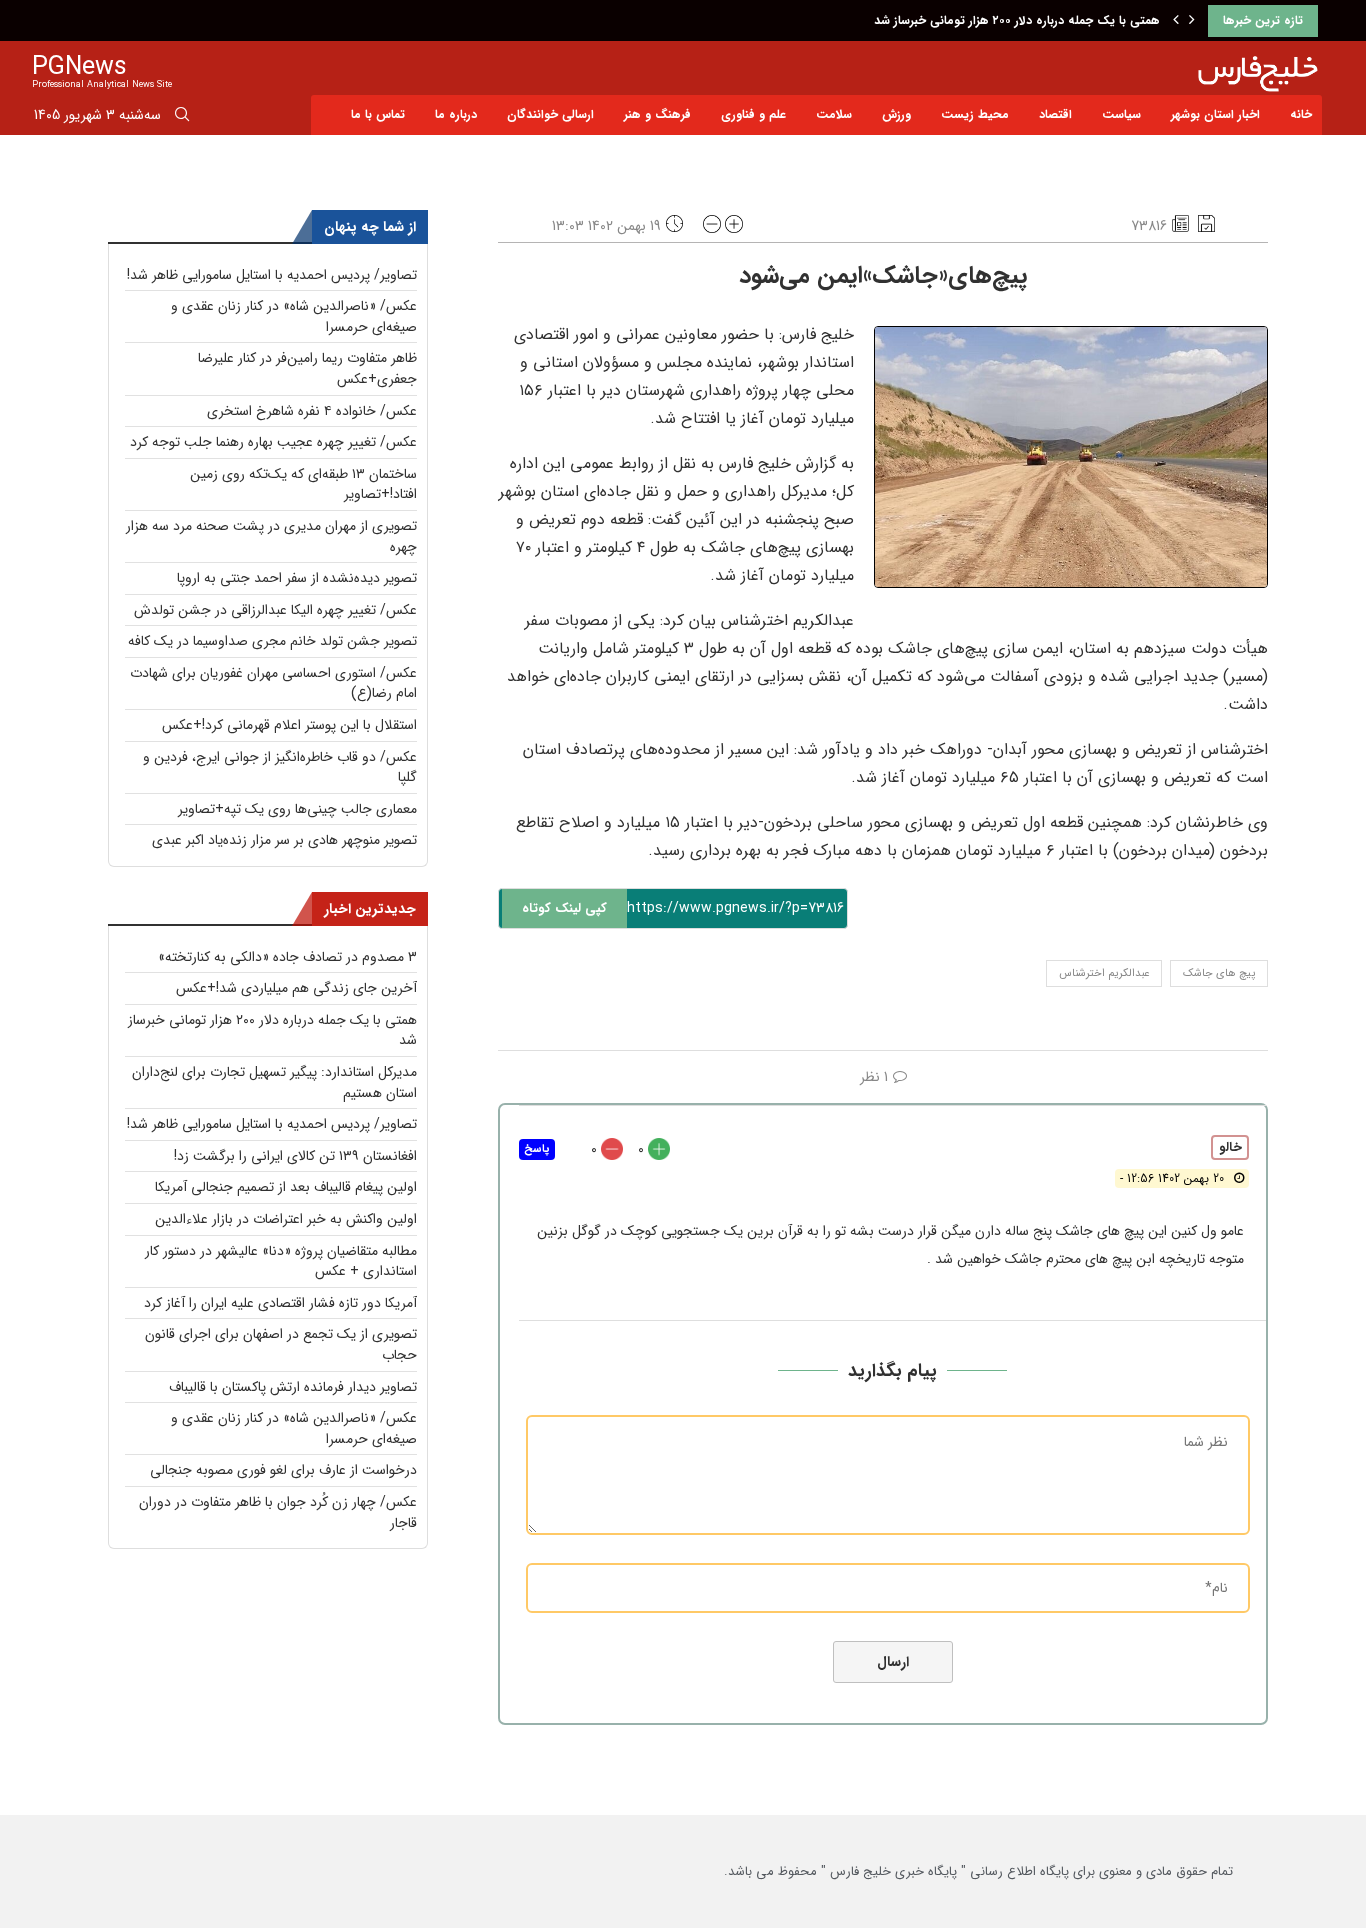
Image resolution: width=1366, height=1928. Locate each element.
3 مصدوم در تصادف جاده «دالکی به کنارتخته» (287, 957)
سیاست (1121, 114)
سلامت (834, 114)
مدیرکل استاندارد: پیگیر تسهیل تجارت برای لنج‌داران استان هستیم (274, 1082)
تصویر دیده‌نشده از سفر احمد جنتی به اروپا (297, 578)
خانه (1301, 114)
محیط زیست (975, 114)
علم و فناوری (753, 114)
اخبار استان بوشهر (1215, 114)
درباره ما (456, 114)
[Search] (182, 118)
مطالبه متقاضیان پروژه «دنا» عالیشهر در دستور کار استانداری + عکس (281, 1261)
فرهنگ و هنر (657, 114)
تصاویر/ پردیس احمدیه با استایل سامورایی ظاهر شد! (272, 275)
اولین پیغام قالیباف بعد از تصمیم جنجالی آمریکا (286, 1187)
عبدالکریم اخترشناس (1104, 973)
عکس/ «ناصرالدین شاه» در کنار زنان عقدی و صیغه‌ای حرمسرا (294, 316)
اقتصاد (1055, 114)
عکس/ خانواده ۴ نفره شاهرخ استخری (312, 411)
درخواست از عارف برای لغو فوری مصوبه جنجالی (283, 1470)
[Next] (1192, 21)
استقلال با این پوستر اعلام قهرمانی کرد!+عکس (289, 725)
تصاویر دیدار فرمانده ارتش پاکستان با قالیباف (293, 1387)
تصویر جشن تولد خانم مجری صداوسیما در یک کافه (272, 641)
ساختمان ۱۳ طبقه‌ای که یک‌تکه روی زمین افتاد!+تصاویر (303, 484)
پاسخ (537, 1149)
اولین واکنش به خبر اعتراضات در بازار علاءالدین (286, 1219)
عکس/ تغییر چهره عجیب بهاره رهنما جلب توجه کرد (273, 442)
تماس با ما (378, 114)
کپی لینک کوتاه (564, 908)
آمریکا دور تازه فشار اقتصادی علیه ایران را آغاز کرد (280, 1303)
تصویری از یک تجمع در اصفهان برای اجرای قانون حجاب (281, 1344)
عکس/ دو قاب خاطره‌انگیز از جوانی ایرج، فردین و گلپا (280, 767)
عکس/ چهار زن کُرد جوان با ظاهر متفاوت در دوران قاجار (278, 1512)
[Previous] (1176, 21)
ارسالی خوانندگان (550, 114)
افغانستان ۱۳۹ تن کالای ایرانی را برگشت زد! (295, 1156)
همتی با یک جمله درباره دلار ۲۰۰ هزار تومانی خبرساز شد (1017, 20)
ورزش (896, 114)
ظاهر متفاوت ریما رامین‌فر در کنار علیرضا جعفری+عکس (307, 368)
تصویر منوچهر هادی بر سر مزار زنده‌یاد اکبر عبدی (284, 840)
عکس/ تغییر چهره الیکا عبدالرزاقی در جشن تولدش (275, 610)
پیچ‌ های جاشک (1219, 973)
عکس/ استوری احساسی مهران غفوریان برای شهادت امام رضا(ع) (273, 683)
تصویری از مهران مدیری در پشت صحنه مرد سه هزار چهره (271, 536)
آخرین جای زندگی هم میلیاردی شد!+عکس (296, 988)
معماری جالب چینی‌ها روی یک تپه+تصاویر (297, 809)
